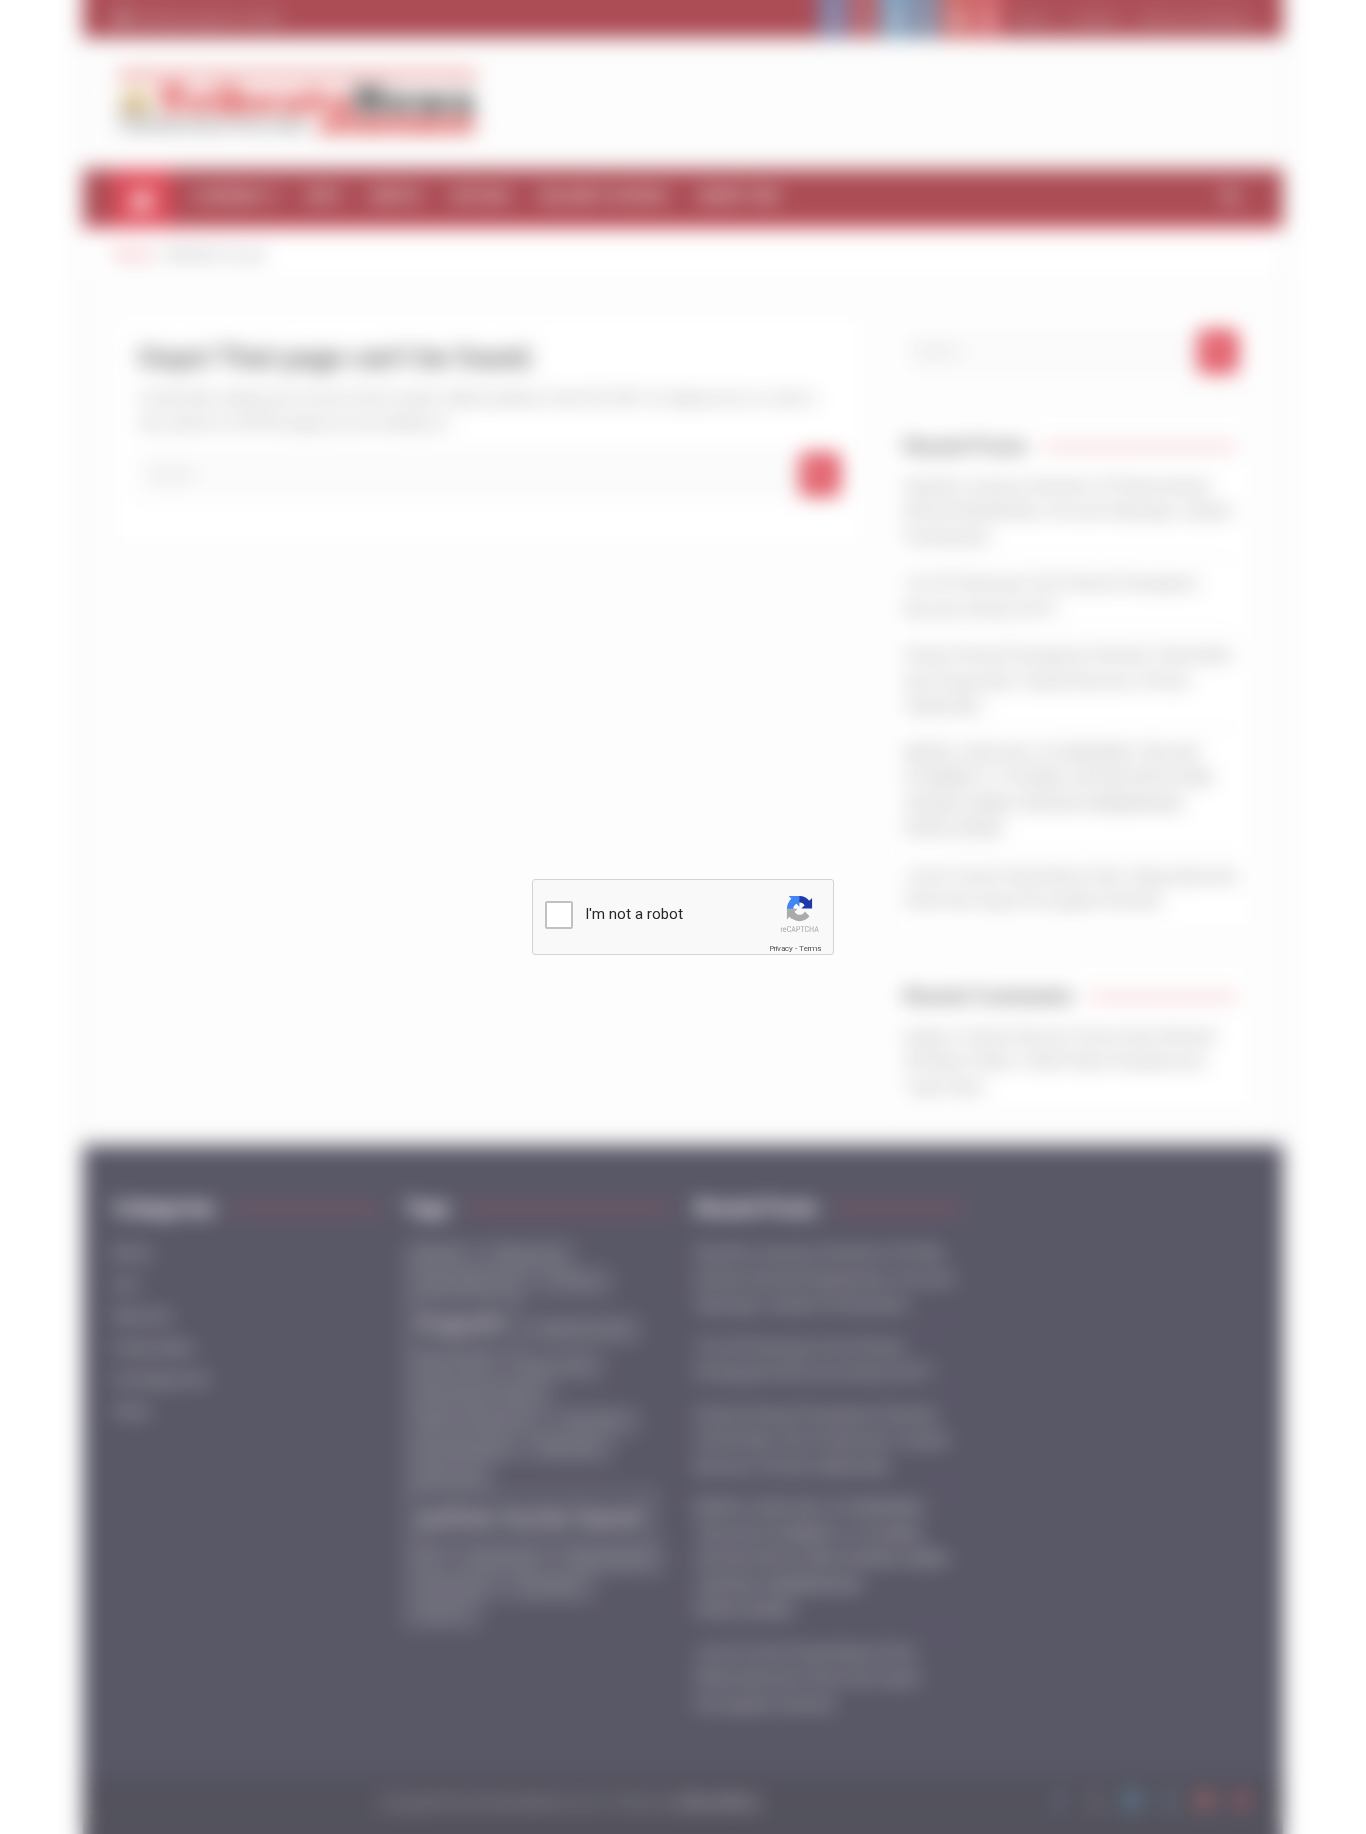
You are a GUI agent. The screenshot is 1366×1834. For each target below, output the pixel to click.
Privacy (781, 948)
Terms (810, 948)
